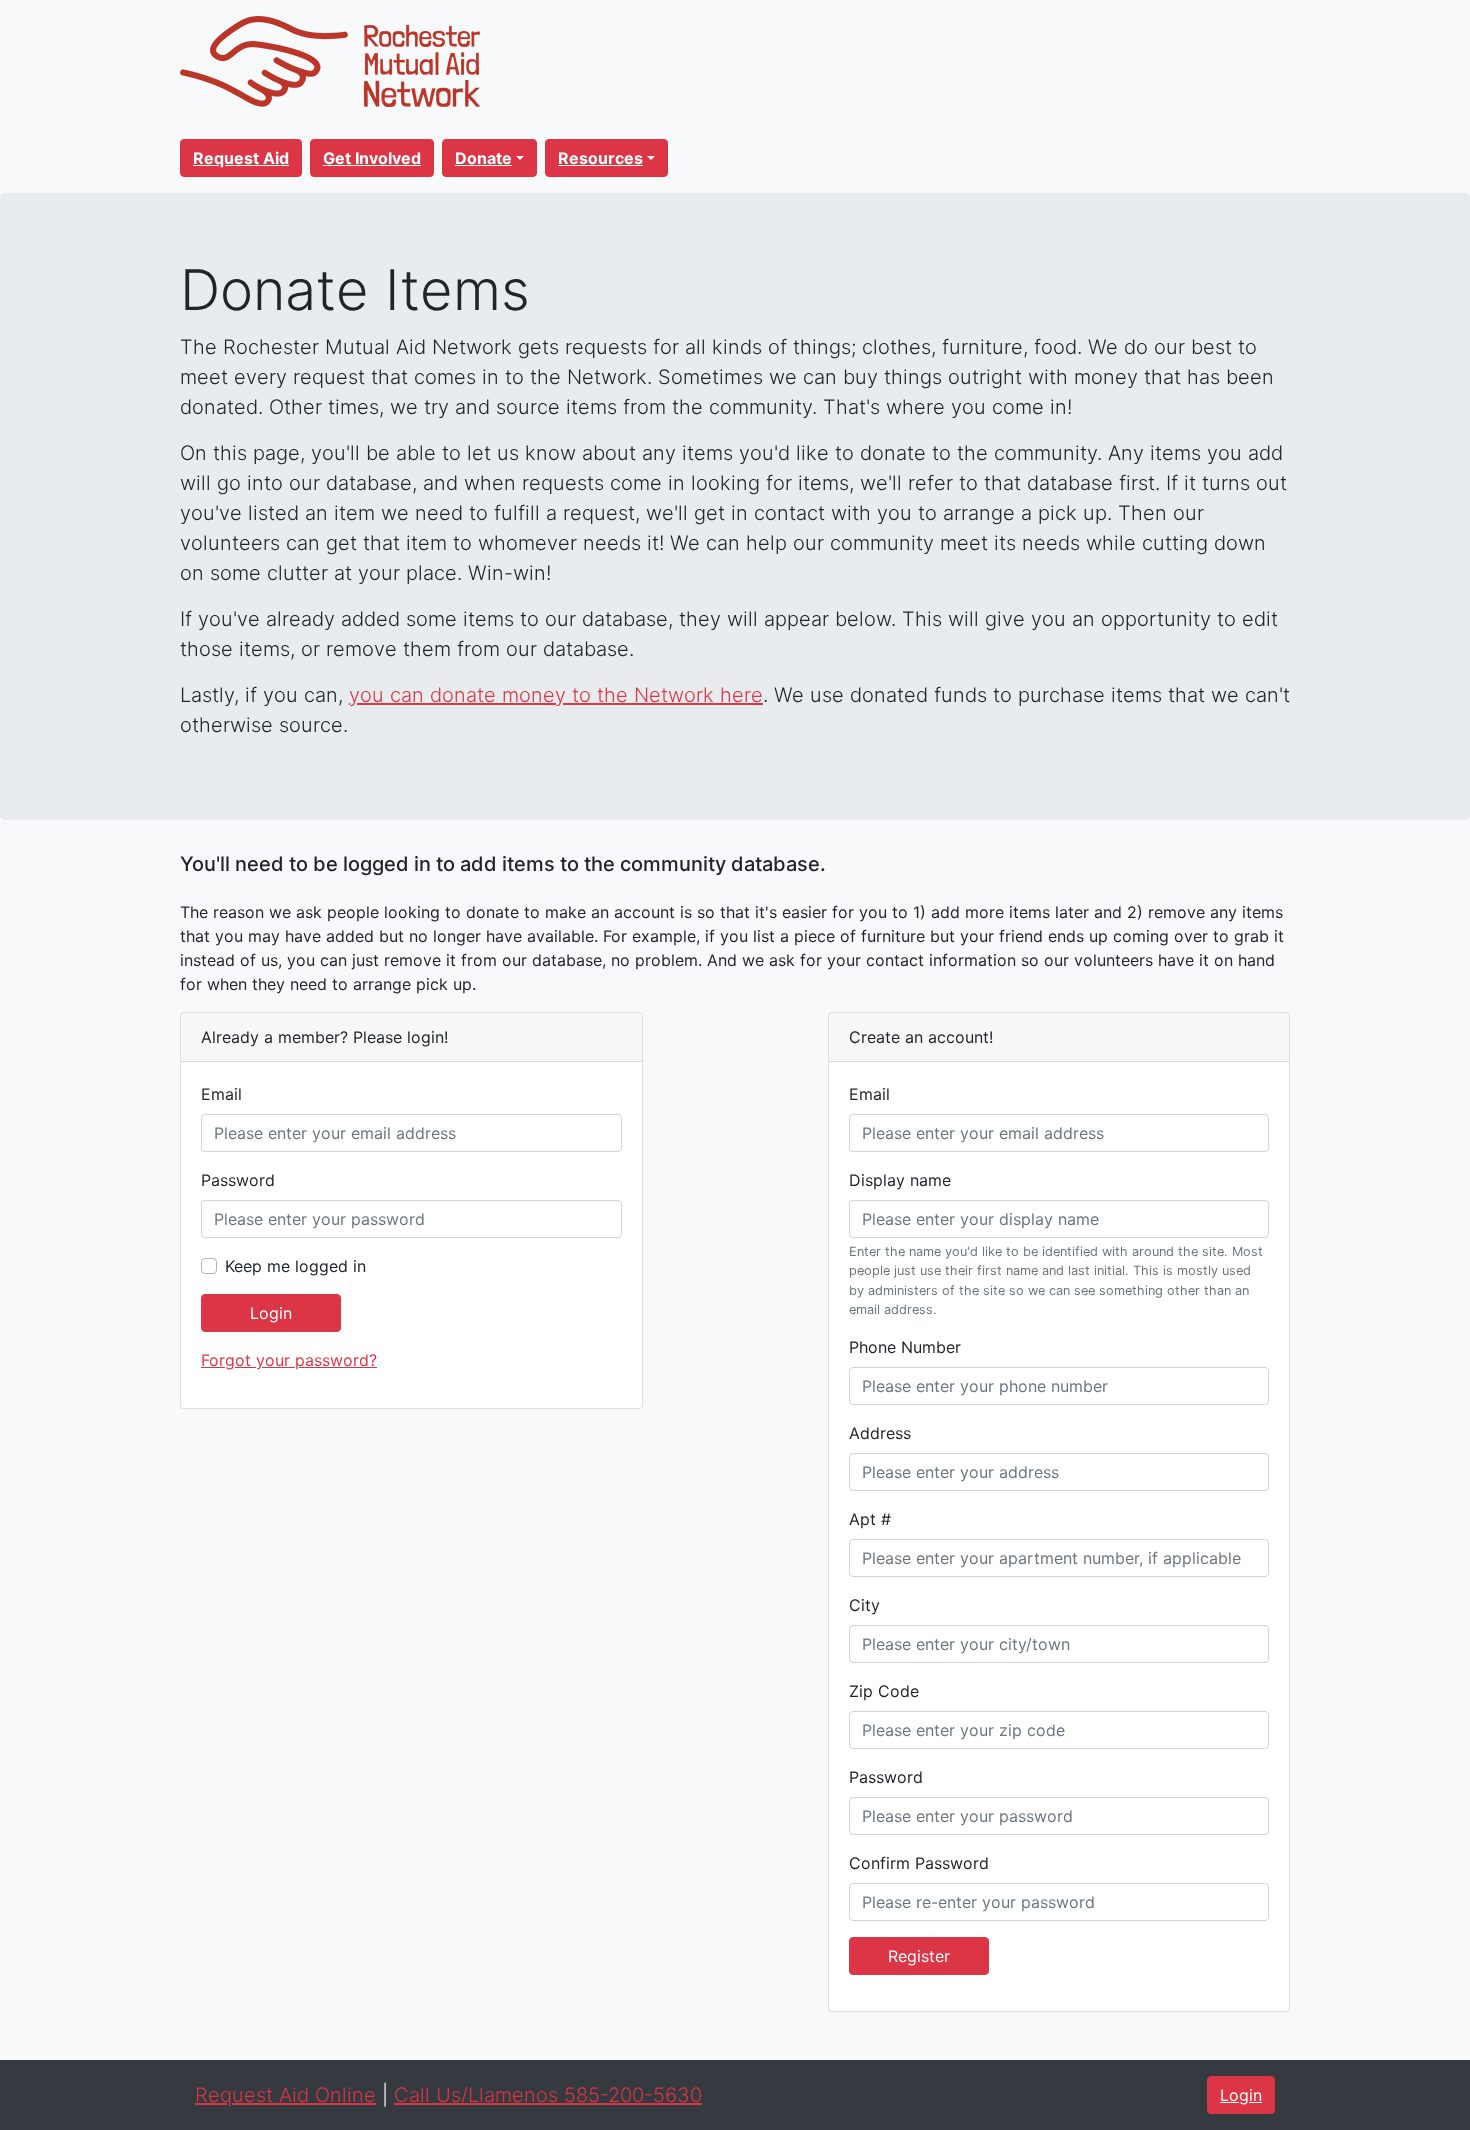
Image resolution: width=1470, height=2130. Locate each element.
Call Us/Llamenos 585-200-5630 (548, 2095)
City (864, 1605)
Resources (600, 158)
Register (919, 1956)
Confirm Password (919, 1863)
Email (221, 1094)
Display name (900, 1180)
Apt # (870, 1519)
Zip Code (884, 1691)
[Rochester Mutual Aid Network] (330, 60)
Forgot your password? (289, 1360)
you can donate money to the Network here (556, 695)
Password (238, 1180)
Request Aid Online (285, 2095)
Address (880, 1433)
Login (271, 1313)
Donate (483, 158)
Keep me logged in (295, 1266)
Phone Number (905, 1347)
